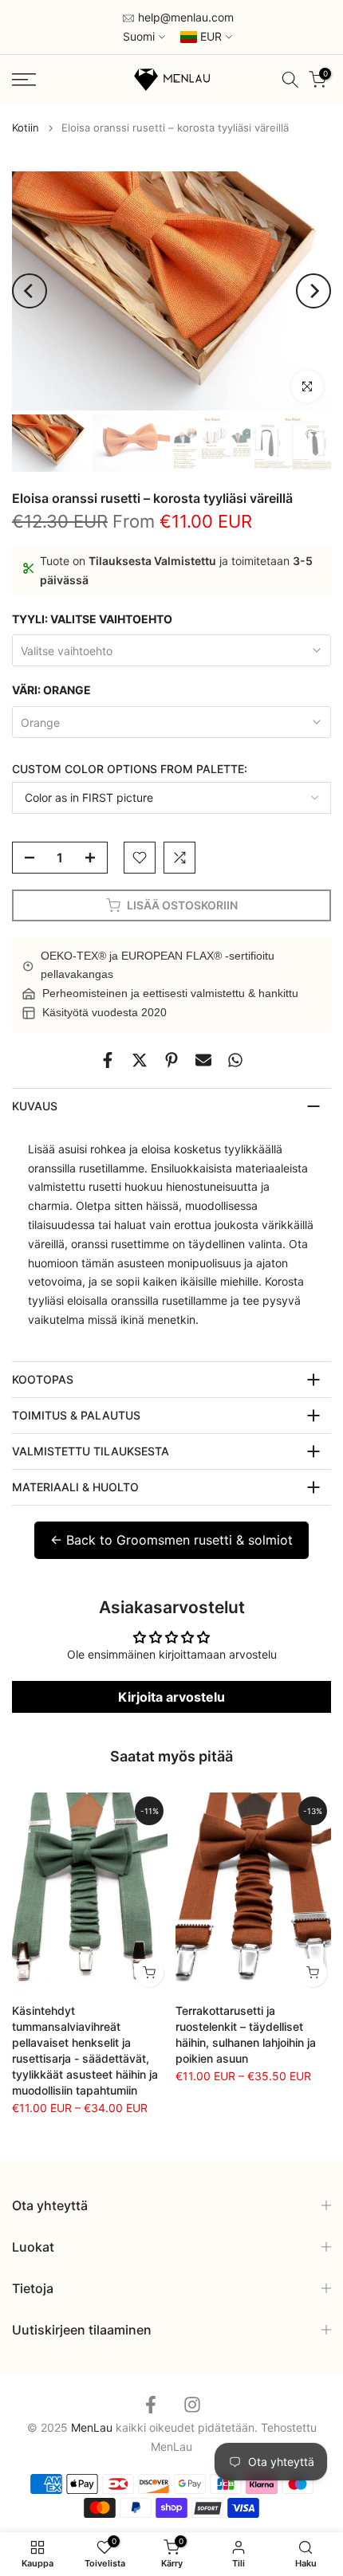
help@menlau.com (184, 17)
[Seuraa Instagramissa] (192, 2404)
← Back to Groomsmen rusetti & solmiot (171, 1540)
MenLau (171, 2446)
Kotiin (26, 128)
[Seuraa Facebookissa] (151, 2404)
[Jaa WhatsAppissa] (235, 1060)
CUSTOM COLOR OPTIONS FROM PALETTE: (130, 769)
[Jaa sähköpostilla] (203, 1060)
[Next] (313, 291)
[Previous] (30, 291)
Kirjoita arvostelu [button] (171, 1697)
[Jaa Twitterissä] (140, 1060)
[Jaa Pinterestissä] (171, 1060)
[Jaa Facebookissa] (108, 1060)
